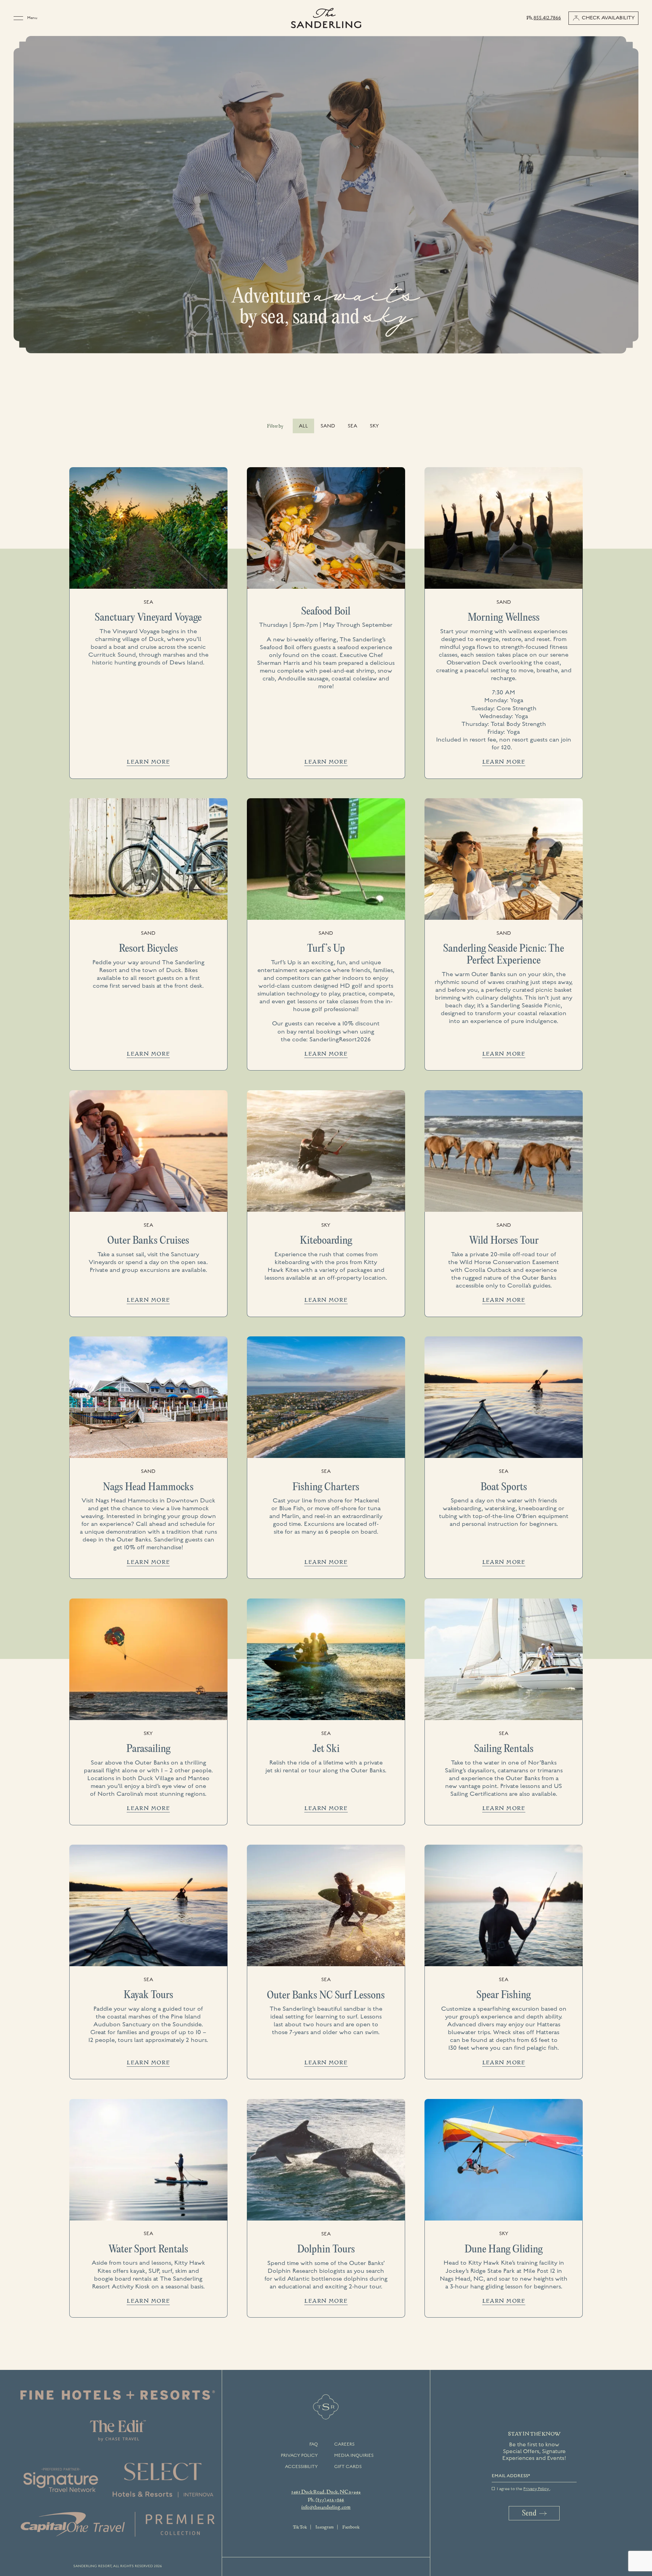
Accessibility (301, 2467)
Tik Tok (300, 2527)
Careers (344, 2444)
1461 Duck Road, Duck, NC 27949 (326, 2492)
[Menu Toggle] (20, 18)
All (303, 426)
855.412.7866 (547, 18)
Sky (374, 426)
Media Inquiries (354, 2455)
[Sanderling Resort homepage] (326, 18)
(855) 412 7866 (330, 2500)
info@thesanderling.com (326, 2507)
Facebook (351, 2527)
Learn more (148, 762)
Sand (328, 426)
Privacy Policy (299, 2455)
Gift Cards (348, 2467)
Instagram (324, 2527)
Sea (352, 426)
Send (529, 2513)
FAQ (314, 2444)
